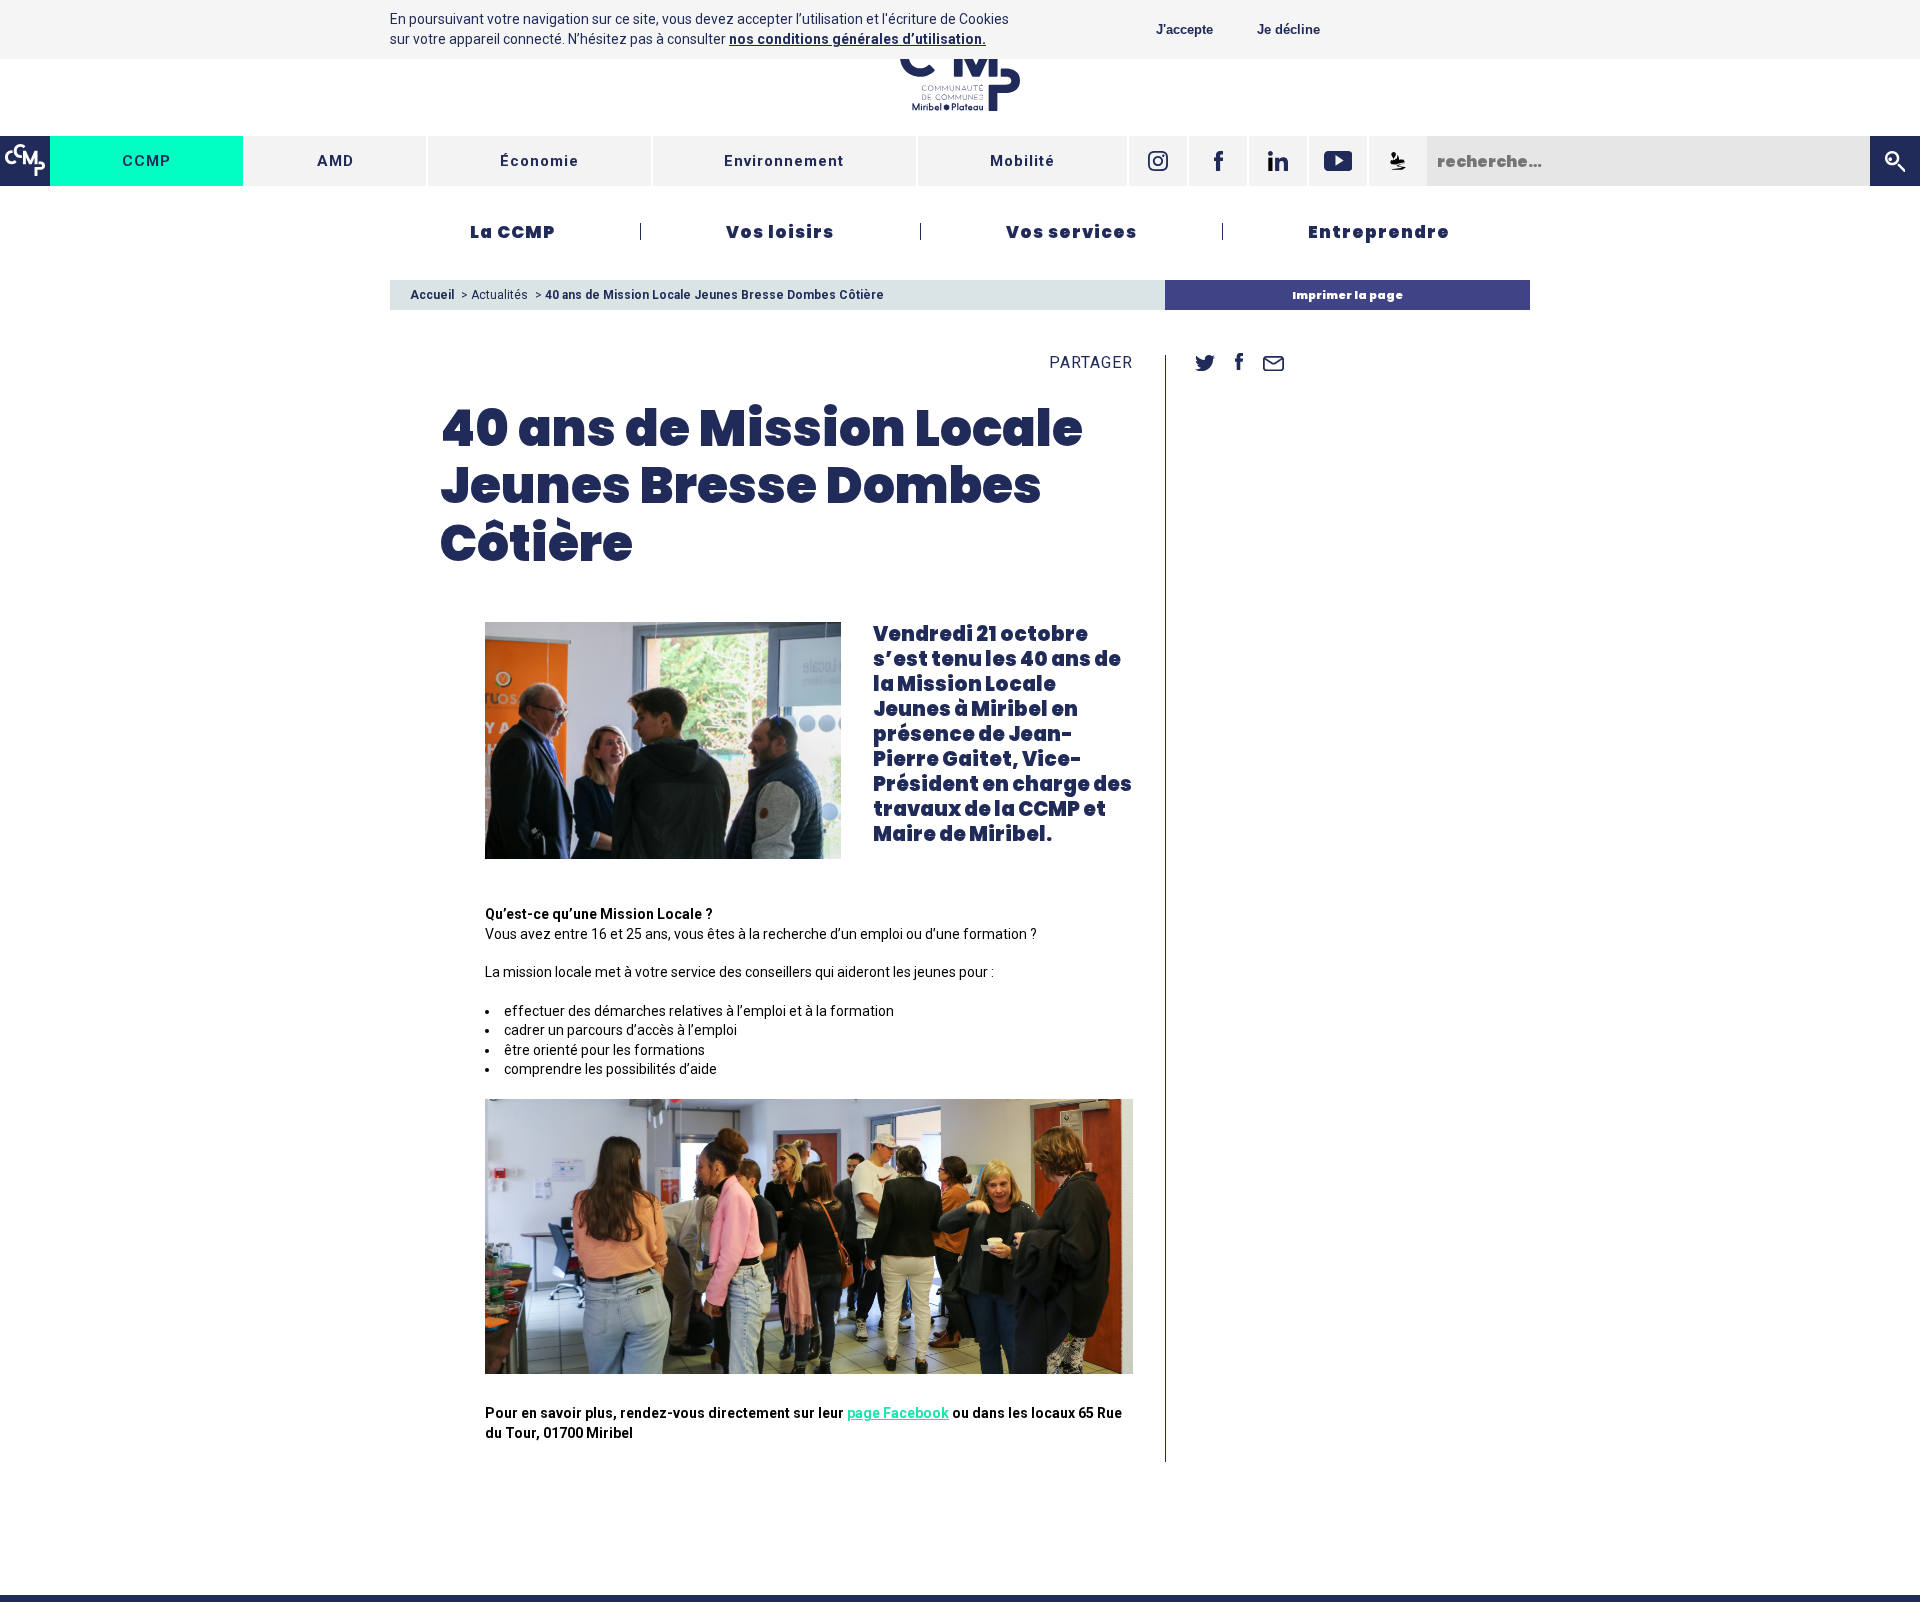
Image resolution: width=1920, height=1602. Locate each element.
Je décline (1288, 29)
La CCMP (512, 232)
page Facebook (898, 1413)
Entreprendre (1379, 232)
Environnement (784, 161)
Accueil (432, 295)
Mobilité (1022, 161)
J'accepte (1184, 29)
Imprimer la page (1347, 295)
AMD (335, 161)
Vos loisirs (780, 232)
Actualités (499, 295)
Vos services (1071, 232)
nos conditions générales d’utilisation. (857, 39)
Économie (539, 161)
